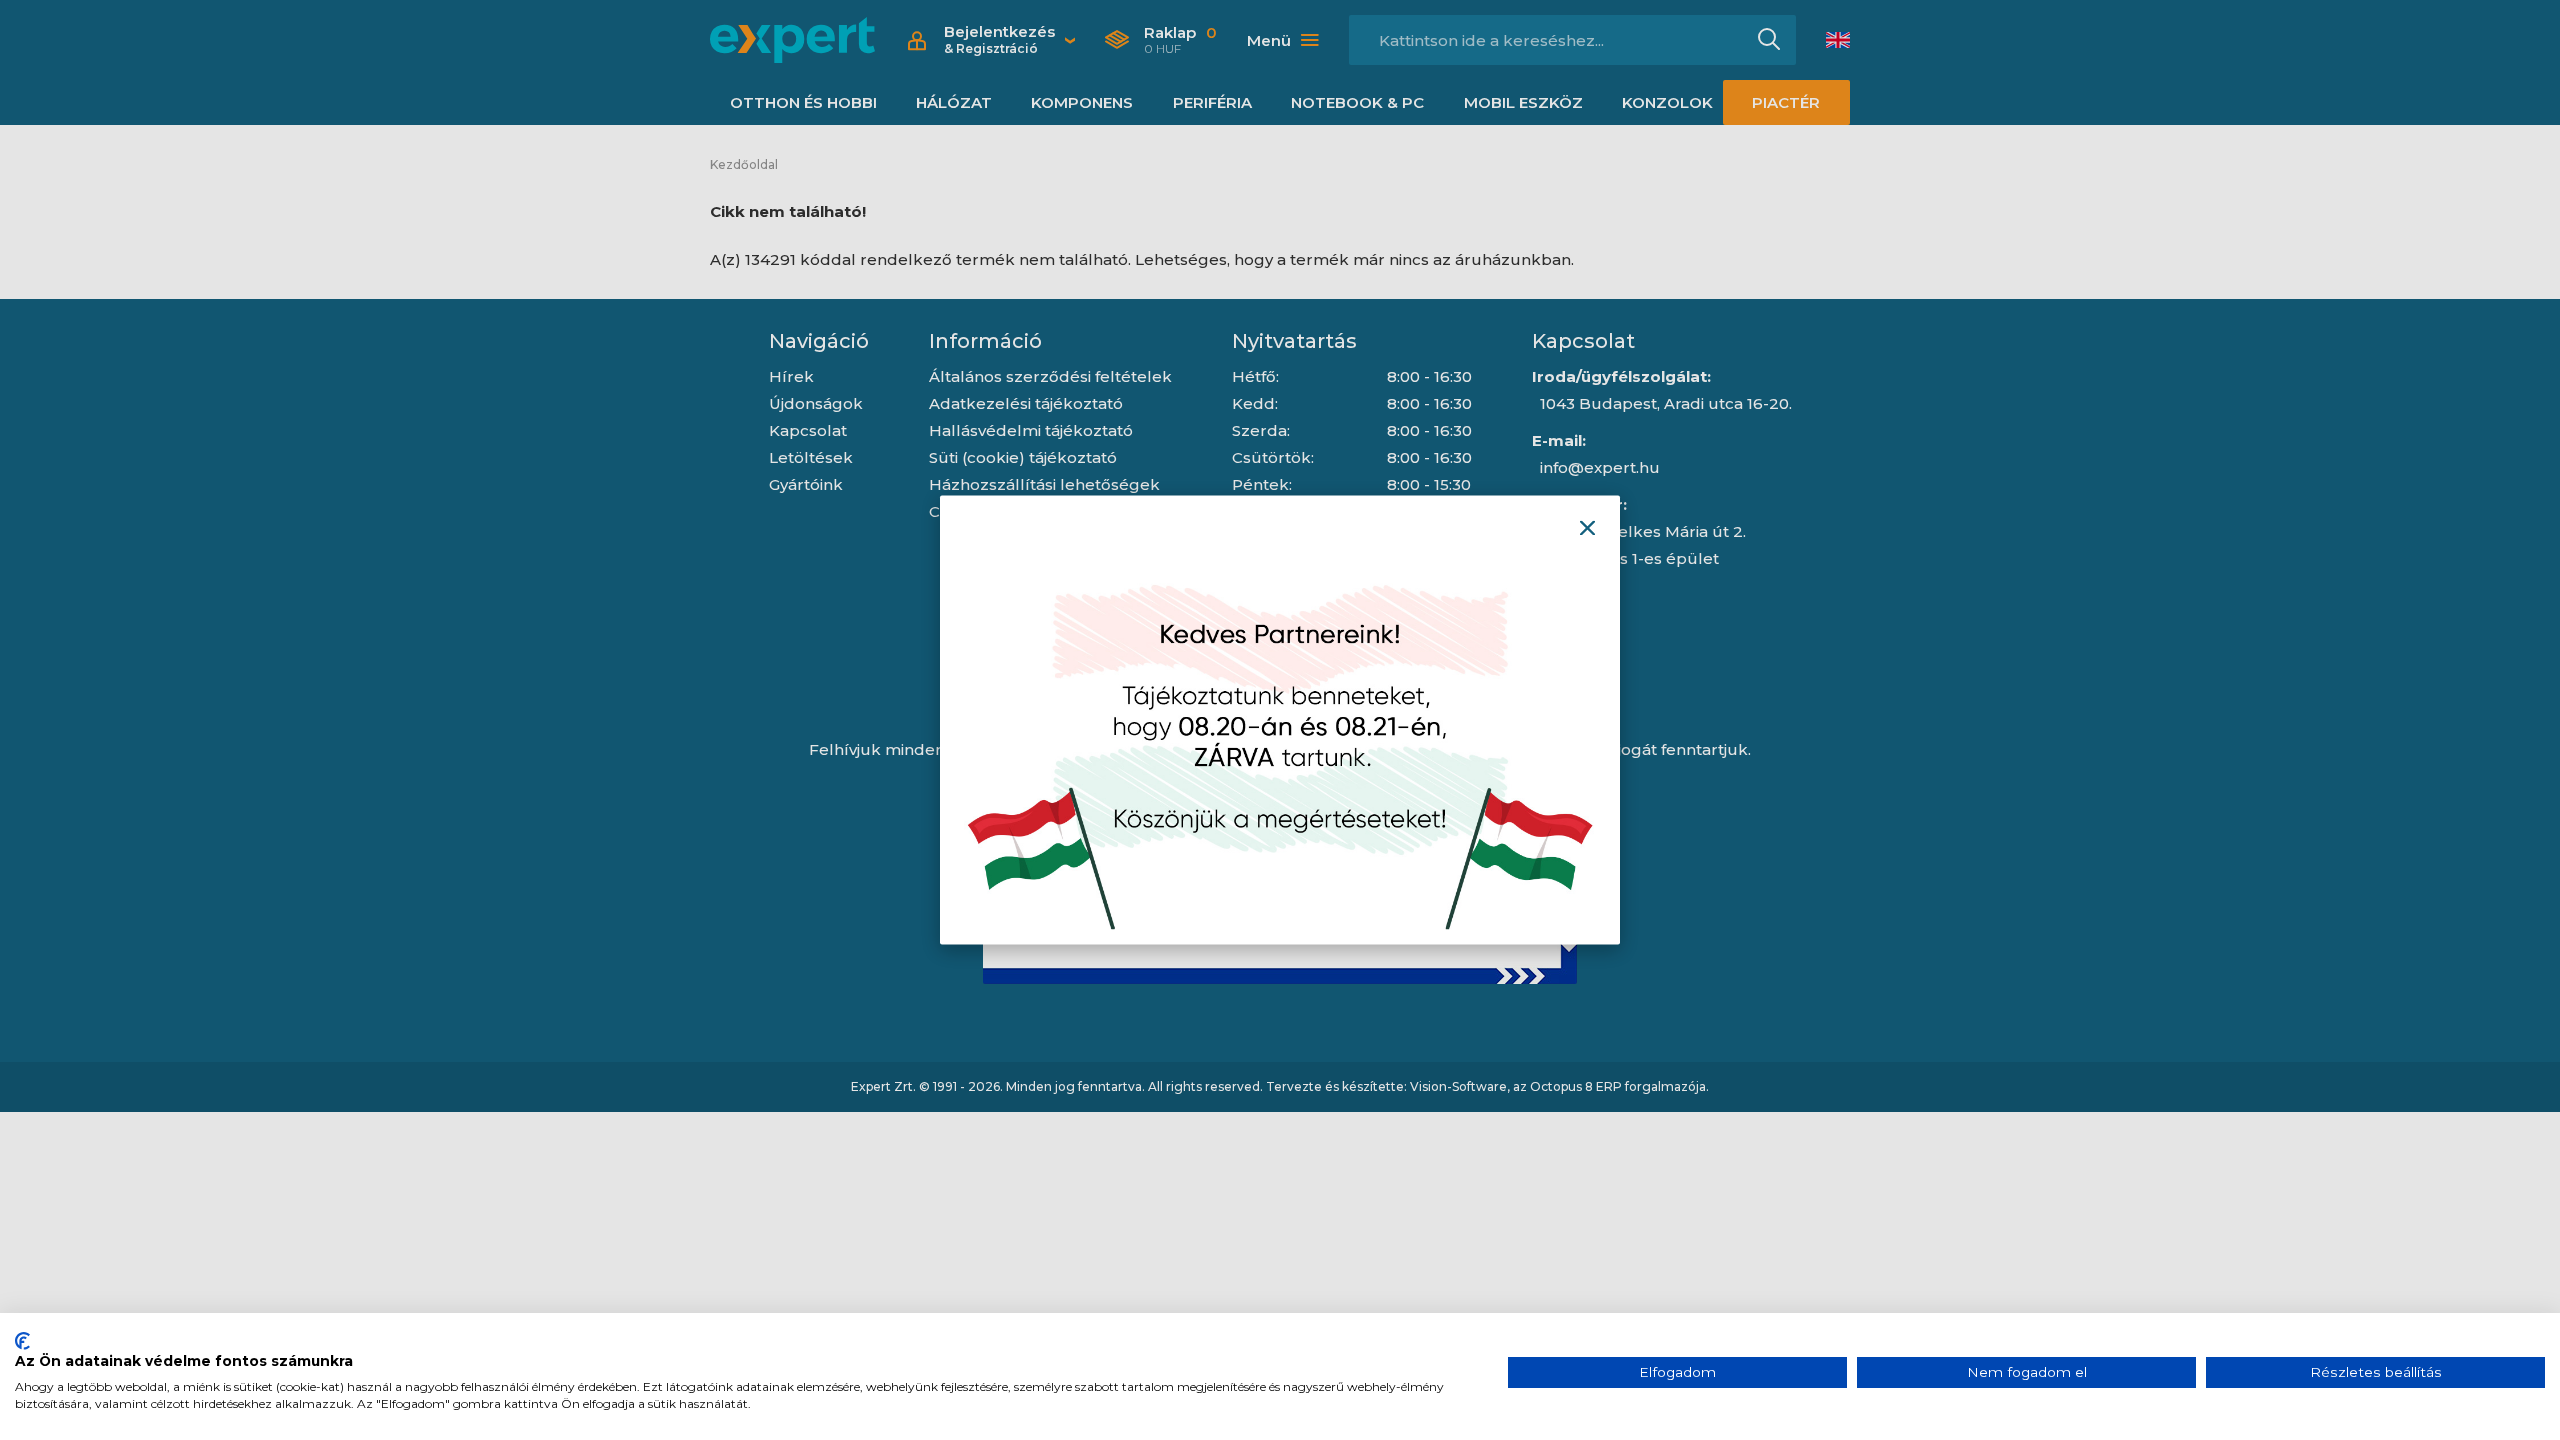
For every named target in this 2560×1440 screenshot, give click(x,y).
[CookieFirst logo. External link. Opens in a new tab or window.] (22, 1341)
